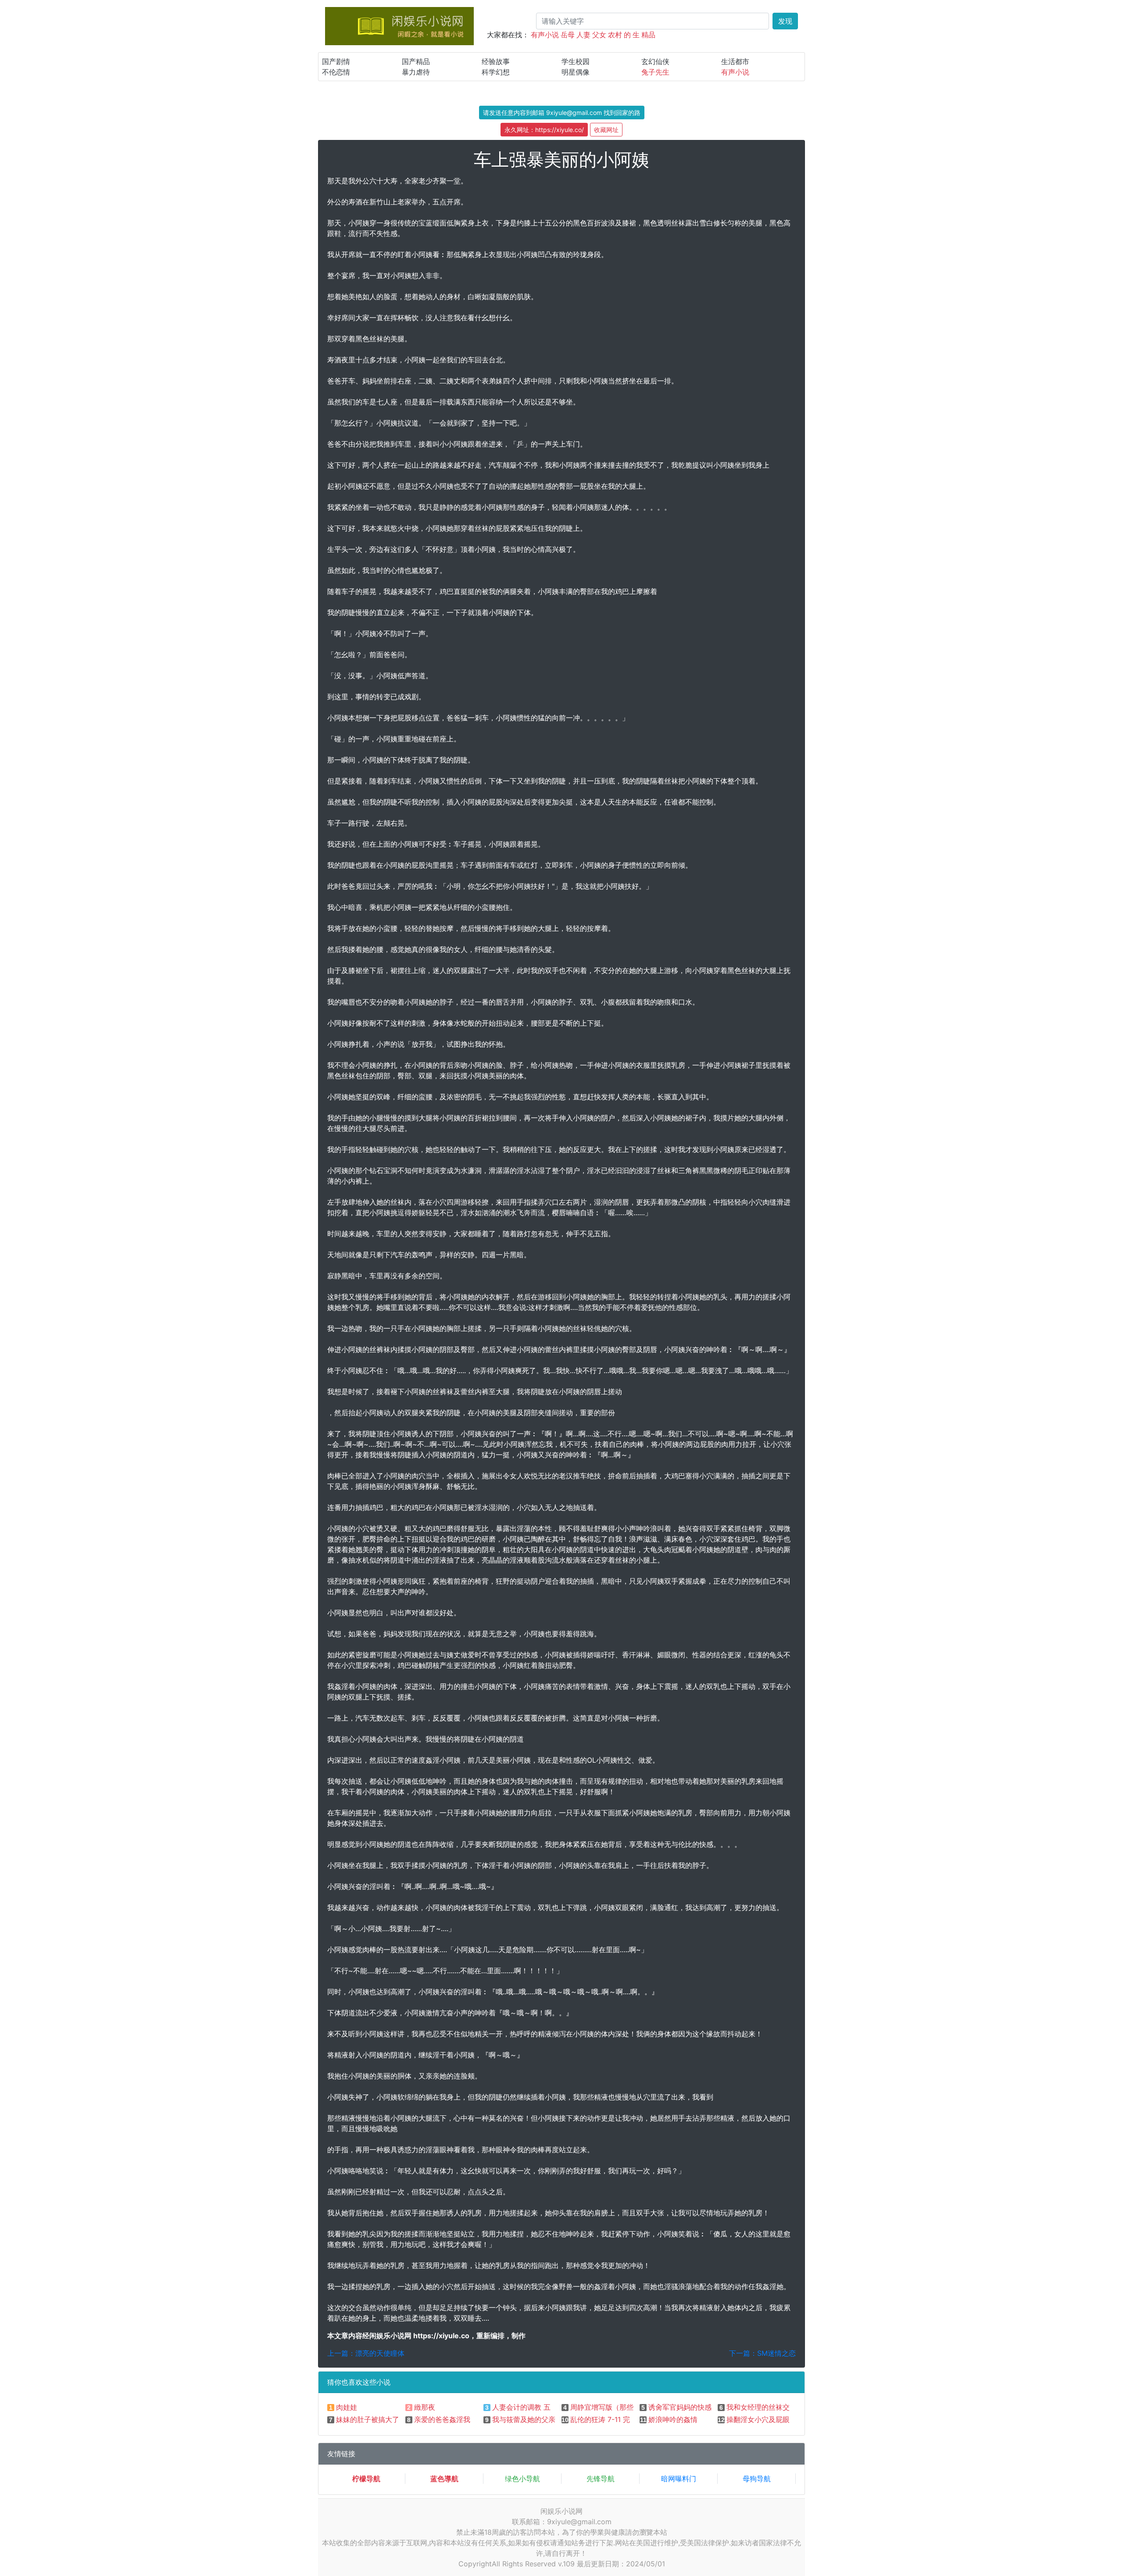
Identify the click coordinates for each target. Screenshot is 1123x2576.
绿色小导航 (522, 2479)
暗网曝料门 (679, 2479)
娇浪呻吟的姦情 (673, 2419)
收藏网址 (606, 130)
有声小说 (545, 35)
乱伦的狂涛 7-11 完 (600, 2419)
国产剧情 (336, 61)
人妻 (583, 35)
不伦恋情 (336, 72)
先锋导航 (601, 2479)
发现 (785, 21)
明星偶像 (576, 72)
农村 (615, 35)
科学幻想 (496, 72)
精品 (648, 35)
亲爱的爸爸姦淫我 (442, 2419)
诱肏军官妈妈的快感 (680, 2407)
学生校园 (576, 61)
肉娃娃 (347, 2407)
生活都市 (735, 61)
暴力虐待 (416, 72)
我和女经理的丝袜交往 (762, 2407)
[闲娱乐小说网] (399, 25)
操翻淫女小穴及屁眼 (758, 2419)
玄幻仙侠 (655, 61)
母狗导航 (757, 2479)
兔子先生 (655, 72)
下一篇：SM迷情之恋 (762, 2353)
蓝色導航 (444, 2479)
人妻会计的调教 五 (521, 2407)
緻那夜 (425, 2407)
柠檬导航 (366, 2479)
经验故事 (496, 61)
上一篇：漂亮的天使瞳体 (366, 2353)
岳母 (568, 35)
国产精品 (416, 61)
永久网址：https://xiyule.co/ (544, 130)
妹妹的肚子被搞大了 (368, 2419)
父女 (599, 35)
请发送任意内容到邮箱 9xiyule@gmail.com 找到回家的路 (562, 113)
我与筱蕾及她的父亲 (524, 2419)
